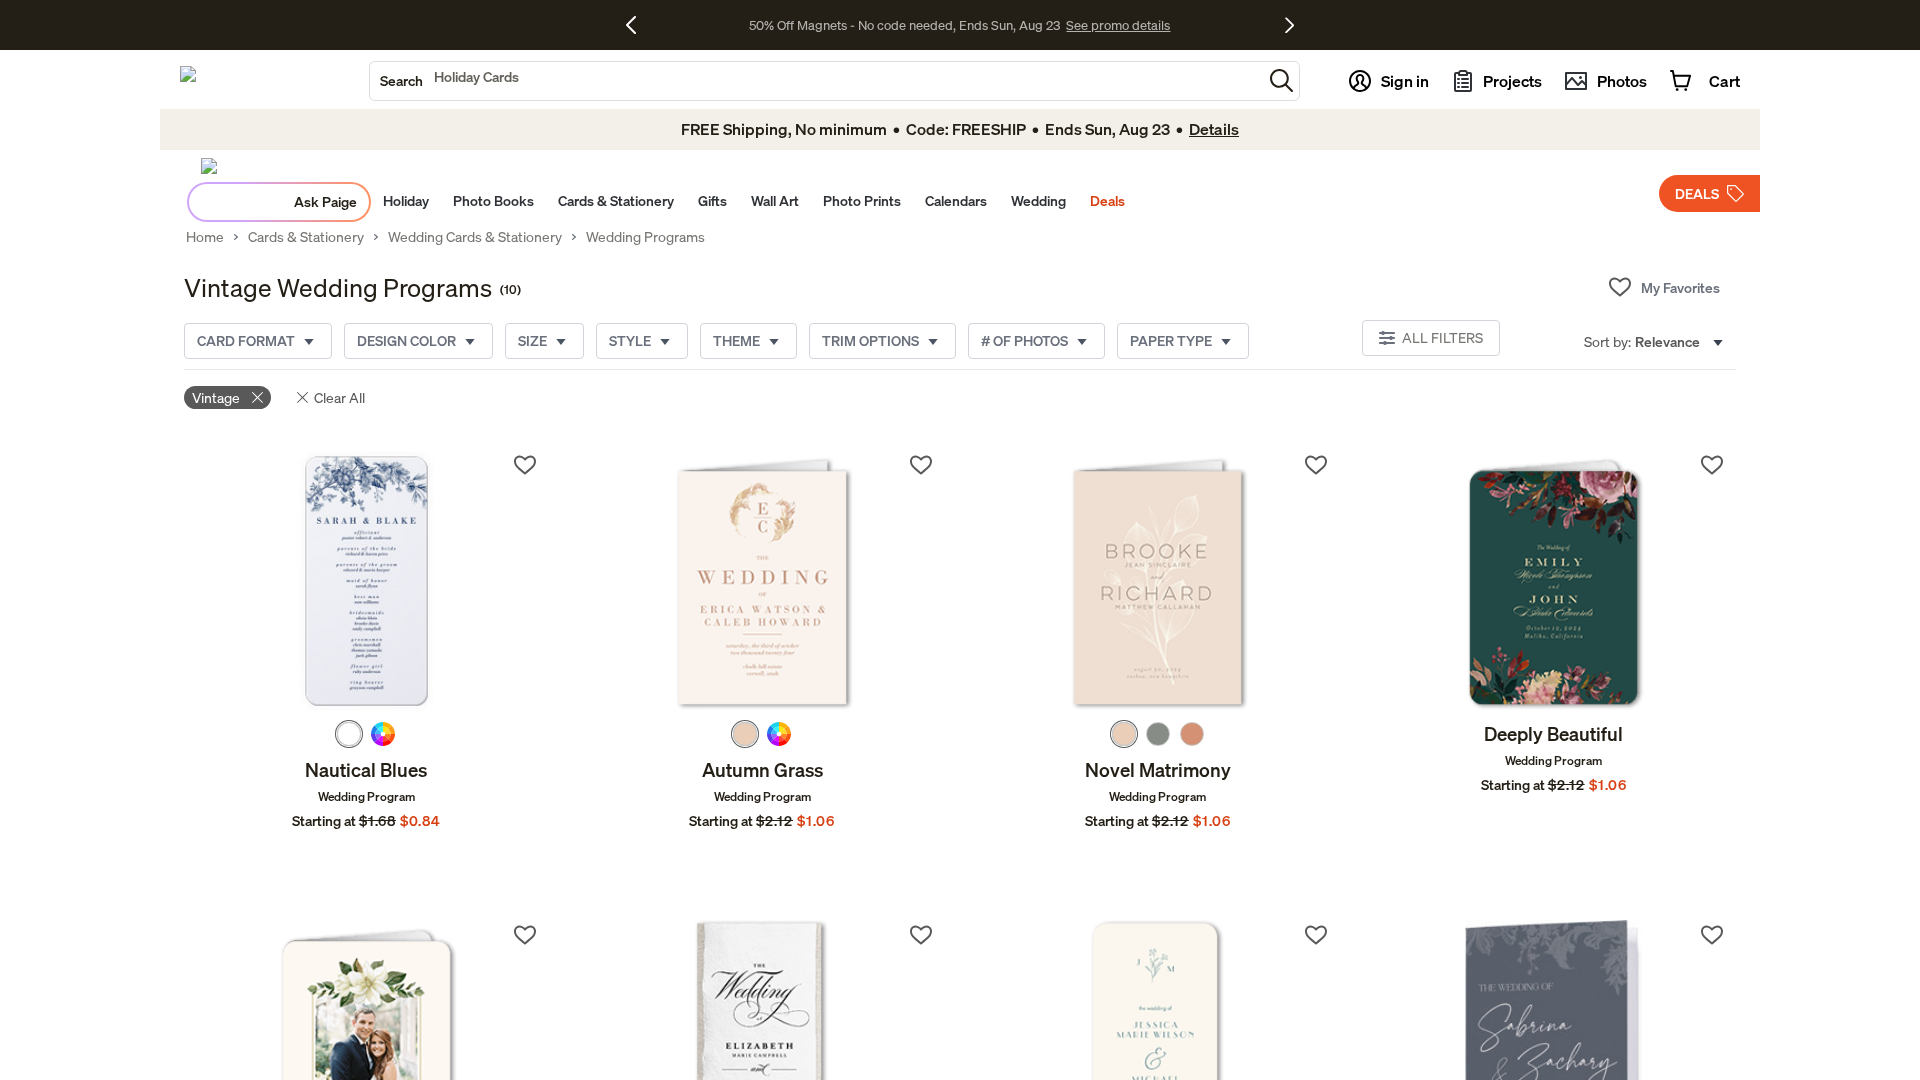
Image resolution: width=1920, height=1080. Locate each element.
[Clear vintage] (257, 397)
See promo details (1118, 25)
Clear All (339, 397)
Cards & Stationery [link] (306, 237)
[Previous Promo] (638, 25)
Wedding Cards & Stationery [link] (475, 237)
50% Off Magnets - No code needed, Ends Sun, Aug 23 (904, 25)
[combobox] (816, 81)
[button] (1281, 80)
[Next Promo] (1289, 25)
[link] (366, 581)
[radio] (349, 734)
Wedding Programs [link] (645, 237)
